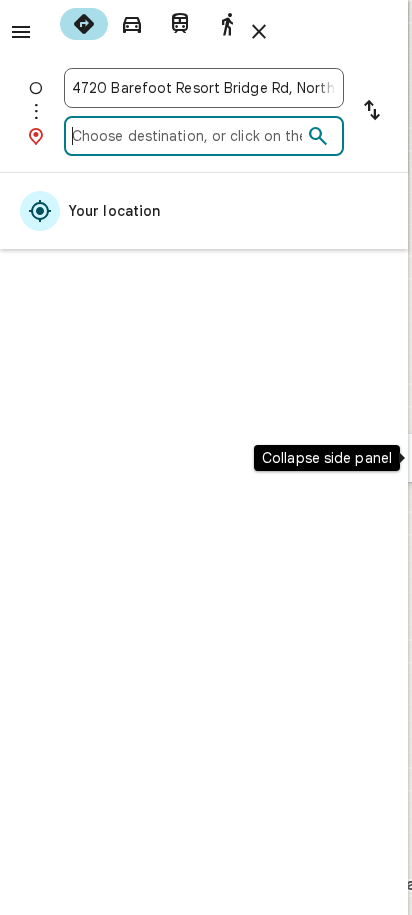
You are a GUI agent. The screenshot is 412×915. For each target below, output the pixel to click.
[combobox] (204, 88)
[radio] (84, 24)
